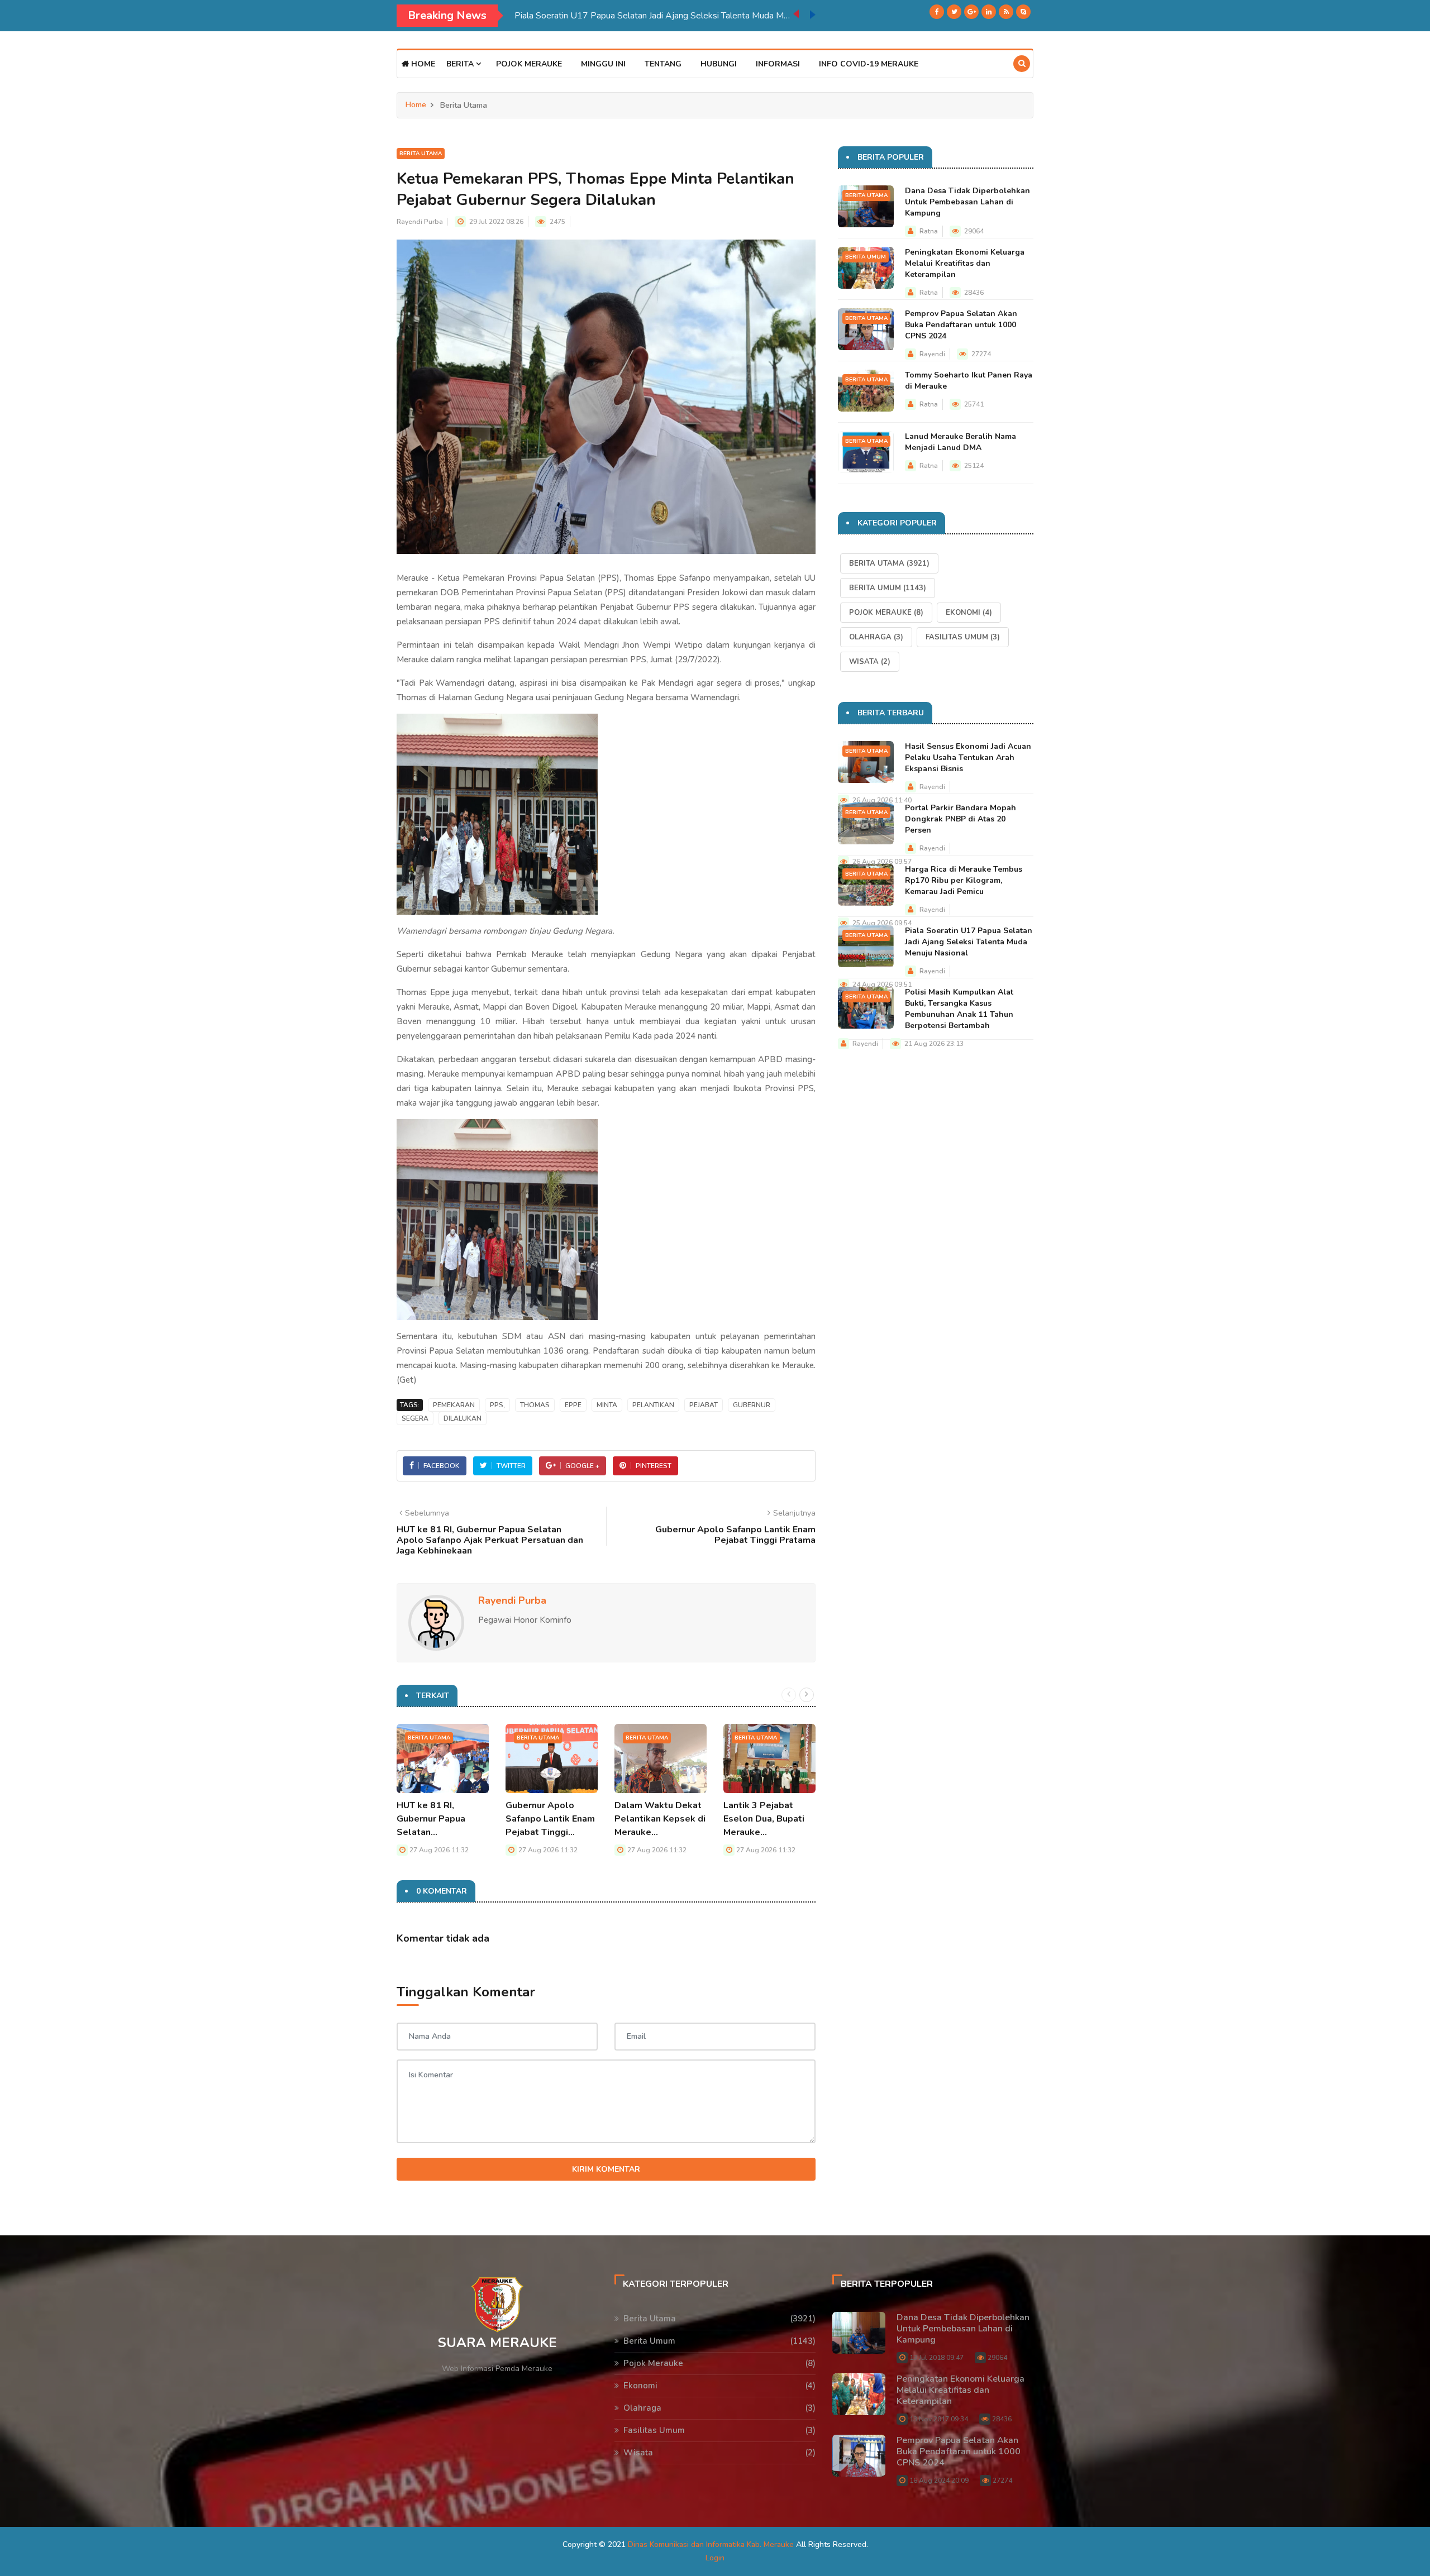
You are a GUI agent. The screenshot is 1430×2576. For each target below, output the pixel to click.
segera (415, 1418)
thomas (535, 1405)
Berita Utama (421, 154)
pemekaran (454, 1405)
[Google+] (971, 12)
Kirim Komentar (606, 2169)
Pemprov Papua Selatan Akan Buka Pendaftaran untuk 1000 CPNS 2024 (961, 325)
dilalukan (463, 1418)
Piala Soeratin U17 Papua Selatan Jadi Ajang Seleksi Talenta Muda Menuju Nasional (969, 942)
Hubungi (719, 64)
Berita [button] (461, 64)
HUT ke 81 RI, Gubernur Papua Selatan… (431, 1819)
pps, (497, 1405)
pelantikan (653, 1405)
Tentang (663, 64)
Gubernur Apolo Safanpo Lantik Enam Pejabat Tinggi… (550, 1819)
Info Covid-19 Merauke (869, 64)
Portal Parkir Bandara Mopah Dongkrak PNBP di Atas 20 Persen (961, 819)
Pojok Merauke (529, 64)
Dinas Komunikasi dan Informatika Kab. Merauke (711, 2544)
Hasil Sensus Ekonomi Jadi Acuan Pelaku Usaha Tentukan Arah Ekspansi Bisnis (968, 757)
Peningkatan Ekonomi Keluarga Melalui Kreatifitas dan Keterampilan (965, 263)
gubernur (752, 1405)
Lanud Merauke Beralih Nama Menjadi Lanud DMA (961, 442)
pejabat (704, 1405)
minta (607, 1405)
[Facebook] (937, 12)
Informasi (778, 64)
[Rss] (1006, 12)
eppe (573, 1405)
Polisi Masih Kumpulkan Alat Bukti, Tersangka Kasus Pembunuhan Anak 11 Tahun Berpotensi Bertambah (654, 16)
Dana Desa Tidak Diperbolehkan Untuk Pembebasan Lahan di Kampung (967, 202)
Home (422, 64)
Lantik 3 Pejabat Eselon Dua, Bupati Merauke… (764, 1819)
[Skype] (1023, 12)
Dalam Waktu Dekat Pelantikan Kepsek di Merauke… (660, 1819)
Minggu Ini (603, 64)
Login (715, 2558)
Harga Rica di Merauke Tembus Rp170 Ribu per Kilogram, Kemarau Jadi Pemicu (964, 880)
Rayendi (932, 354)
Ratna (929, 231)
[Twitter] (954, 12)
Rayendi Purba (420, 222)
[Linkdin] (989, 12)
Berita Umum (866, 257)
